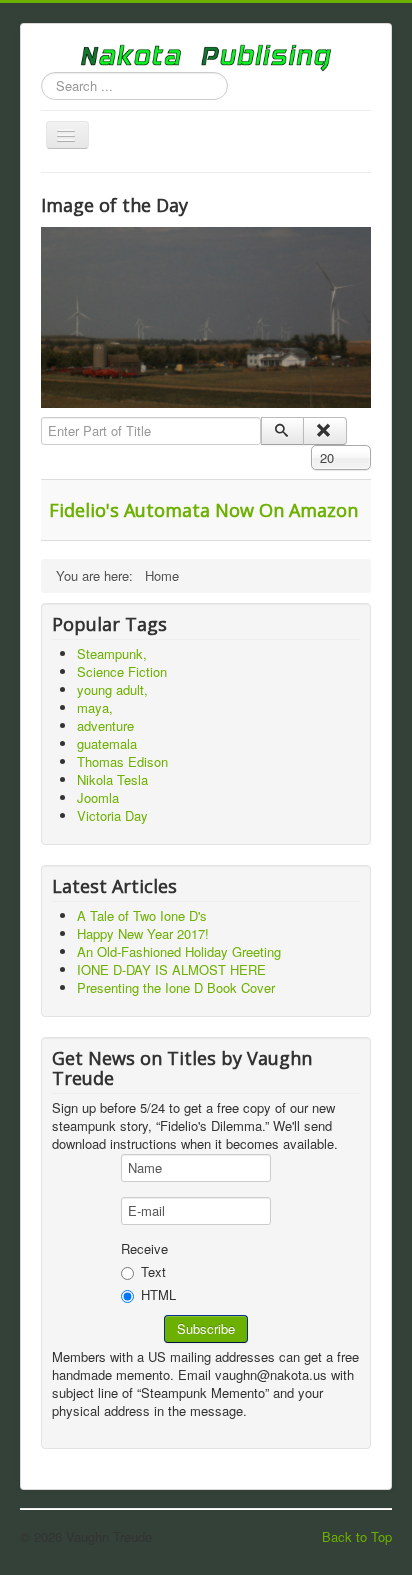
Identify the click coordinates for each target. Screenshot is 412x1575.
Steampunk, (112, 653)
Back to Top (357, 1536)
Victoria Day (112, 815)
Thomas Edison (122, 761)
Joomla (98, 797)
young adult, (112, 689)
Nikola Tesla (112, 779)
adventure (105, 725)
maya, (95, 707)
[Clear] (324, 431)
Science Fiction (122, 671)
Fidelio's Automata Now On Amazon (203, 510)
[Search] (282, 431)
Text (153, 1271)
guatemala (107, 743)
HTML (158, 1295)
